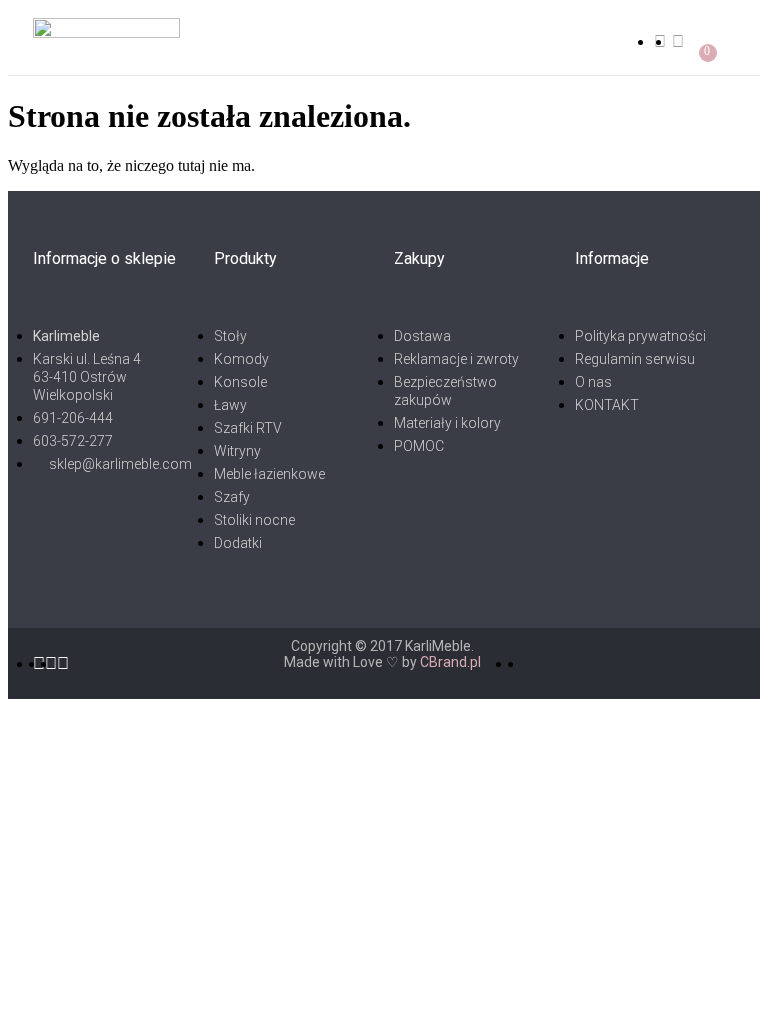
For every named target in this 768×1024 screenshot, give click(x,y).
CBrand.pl (450, 662)
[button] (414, 41)
